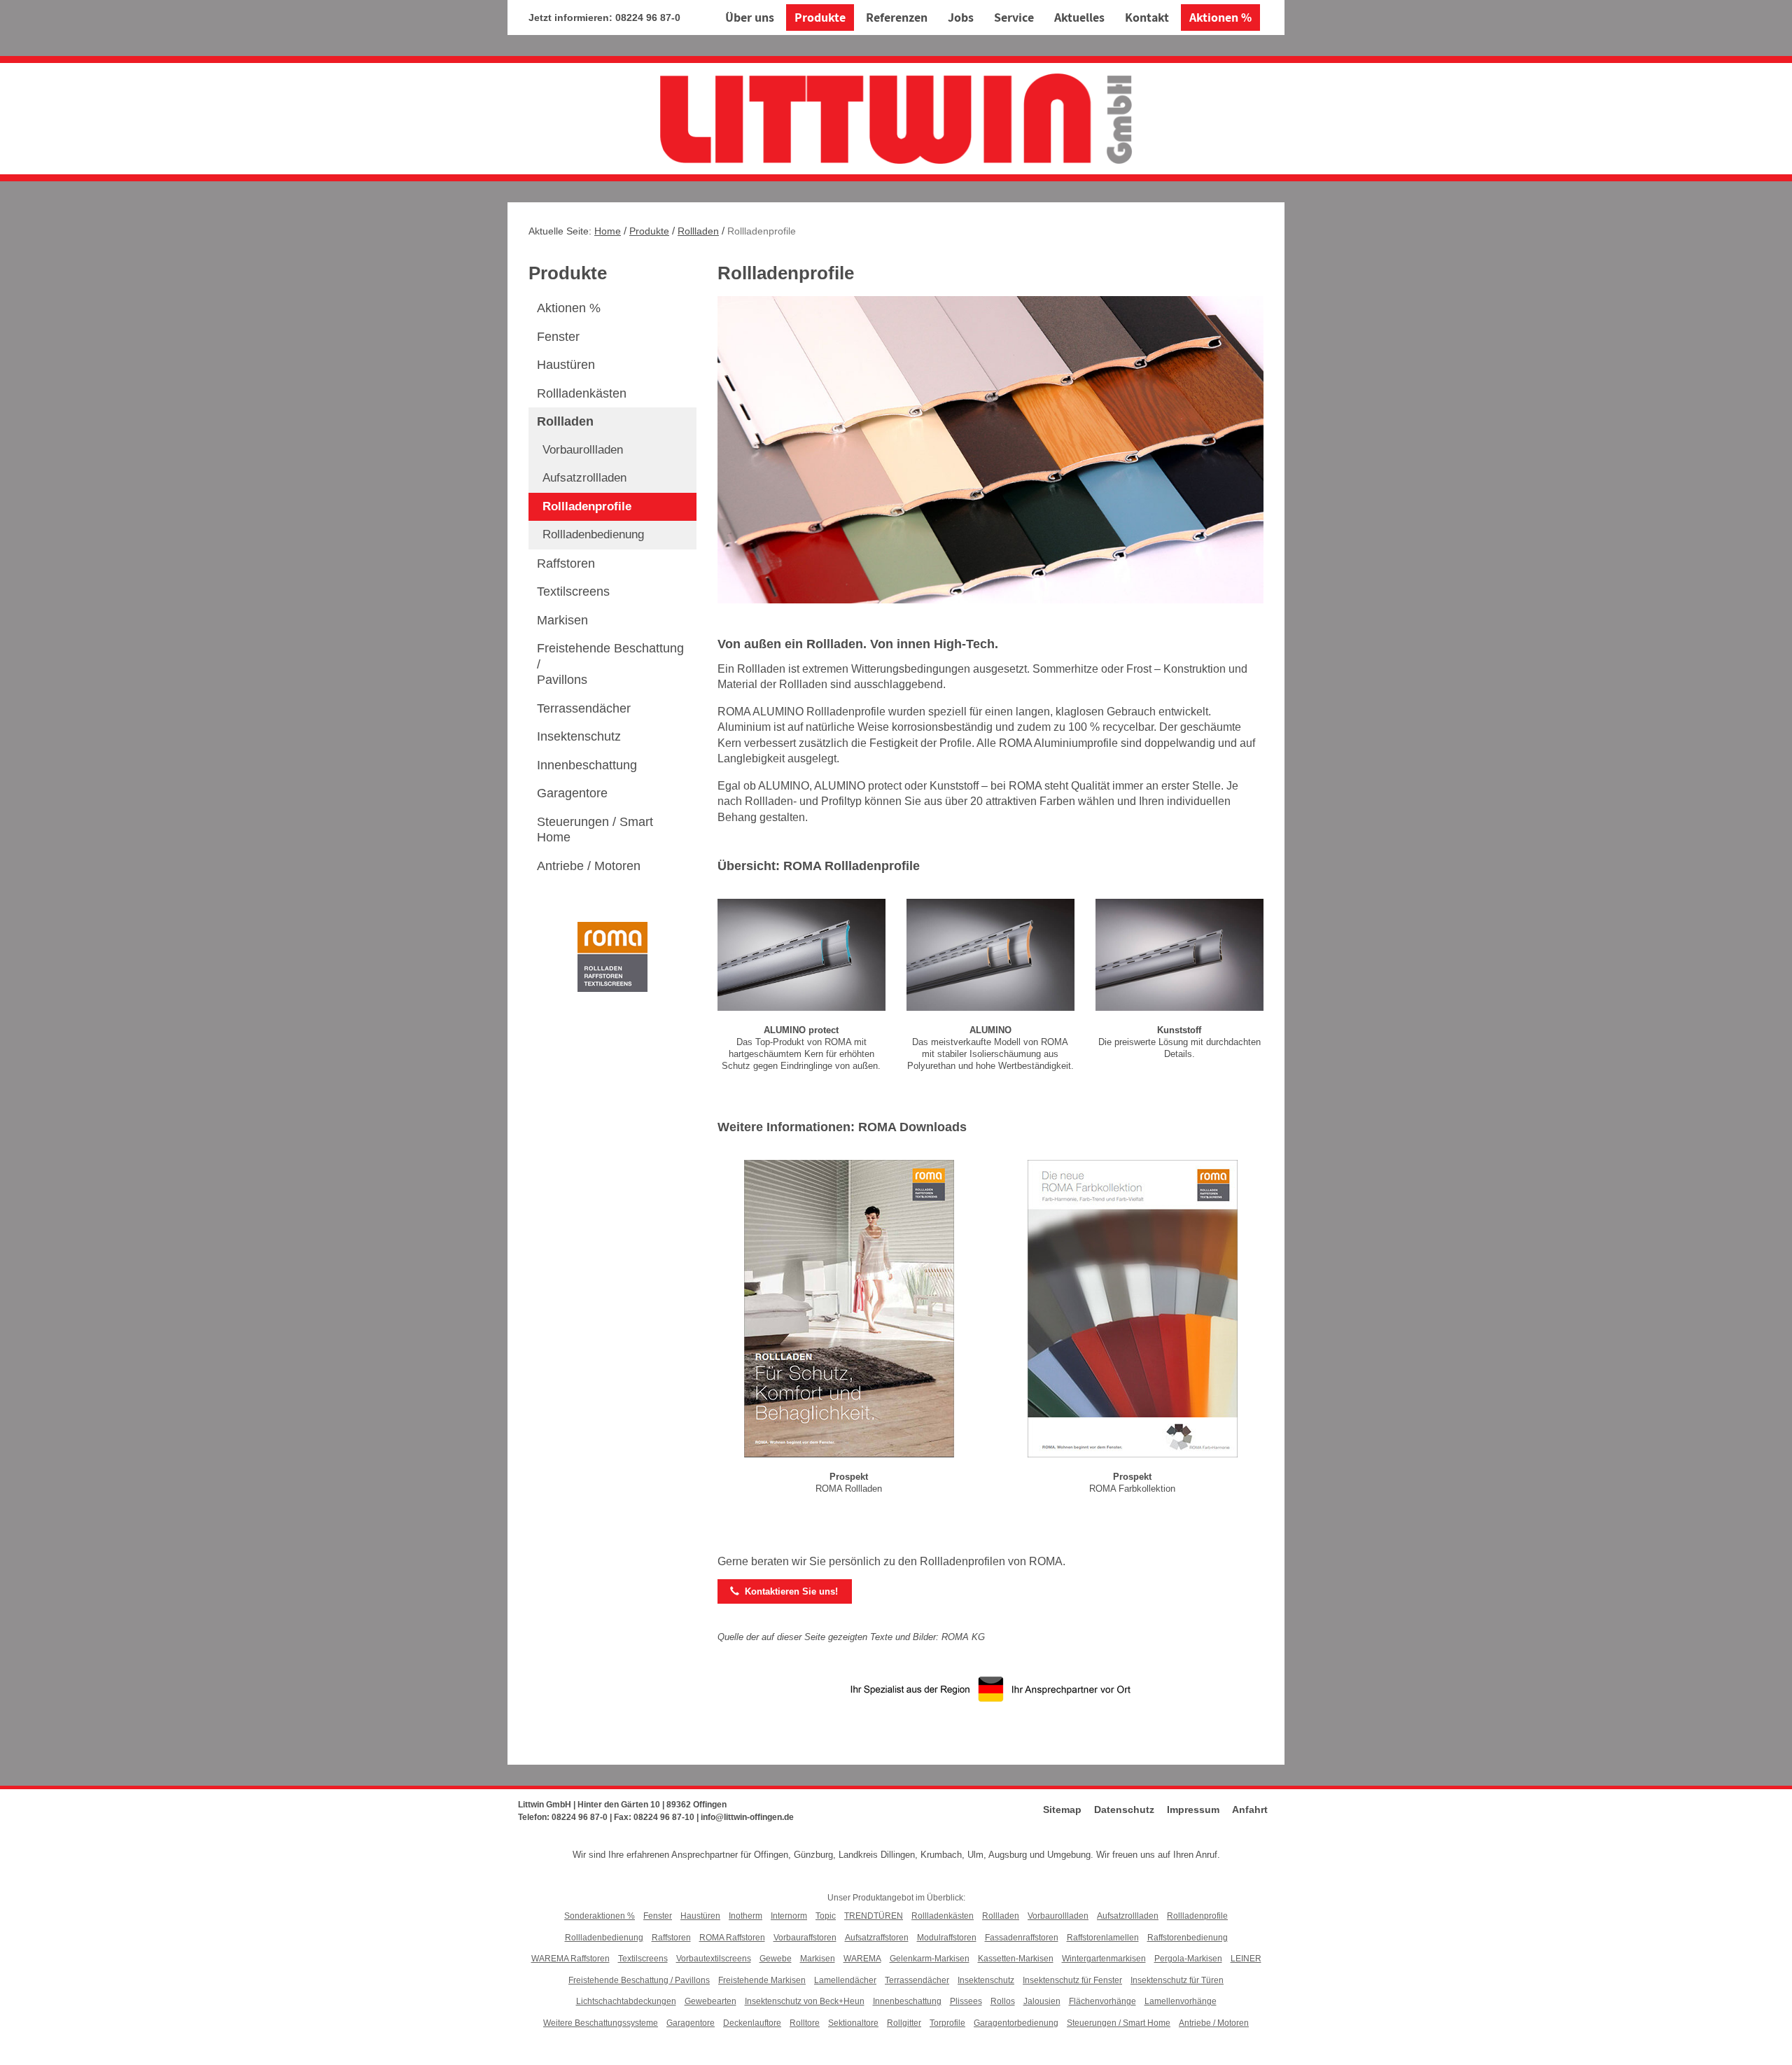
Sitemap (1062, 1809)
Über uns (750, 17)
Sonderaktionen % (600, 1916)
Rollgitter (904, 2023)
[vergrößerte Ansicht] (801, 957)
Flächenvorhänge (1102, 2001)
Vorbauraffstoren (805, 1938)
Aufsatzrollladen (584, 478)
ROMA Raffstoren (732, 1938)
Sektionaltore (853, 2023)
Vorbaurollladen (583, 450)
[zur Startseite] (896, 117)
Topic (826, 1916)
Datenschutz (1124, 1809)
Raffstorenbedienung (1188, 1938)
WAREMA (862, 1959)
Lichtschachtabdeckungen (626, 2001)
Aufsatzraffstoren (877, 1938)
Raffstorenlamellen (1103, 1938)
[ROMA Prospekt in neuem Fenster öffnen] (849, 1311)
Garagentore (572, 793)
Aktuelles (1079, 17)
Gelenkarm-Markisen (930, 1959)
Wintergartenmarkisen (1104, 1959)
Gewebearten (710, 2001)
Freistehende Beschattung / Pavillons (639, 1980)
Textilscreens (573, 591)
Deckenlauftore (752, 2023)
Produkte (820, 17)
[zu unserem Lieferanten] (612, 956)
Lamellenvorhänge (1181, 2001)
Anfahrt (1250, 1809)
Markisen (562, 620)
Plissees (966, 2001)
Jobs (961, 17)
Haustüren (566, 365)
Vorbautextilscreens (714, 1959)
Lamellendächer (845, 1980)
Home (608, 231)
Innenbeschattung (587, 765)
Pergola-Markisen (1188, 1959)
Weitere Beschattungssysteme (601, 2023)
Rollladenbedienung (593, 534)
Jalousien (1042, 2001)
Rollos (1003, 2001)
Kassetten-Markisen (1016, 1959)
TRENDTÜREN (874, 1916)
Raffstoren (566, 563)
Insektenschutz (579, 736)
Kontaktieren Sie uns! (784, 1591)
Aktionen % (1220, 17)
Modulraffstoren (947, 1938)
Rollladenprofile (587, 506)
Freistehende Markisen (762, 1980)
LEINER (1246, 1959)
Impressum (1193, 1809)
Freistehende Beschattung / (610, 664)
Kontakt (1147, 17)
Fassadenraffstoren (1022, 1938)
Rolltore (805, 2023)
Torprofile (947, 2023)
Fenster (558, 337)
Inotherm (745, 1916)
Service (1014, 17)
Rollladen (698, 231)
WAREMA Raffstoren (570, 1959)
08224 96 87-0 (648, 17)
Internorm (789, 1916)
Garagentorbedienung (1016, 2023)
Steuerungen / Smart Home (595, 830)
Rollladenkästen (582, 393)
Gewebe (776, 1959)
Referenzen (897, 17)
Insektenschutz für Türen (1177, 1980)
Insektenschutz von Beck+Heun (805, 2001)
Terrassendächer (584, 708)
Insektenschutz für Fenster (1072, 1980)
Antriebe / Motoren (589, 866)
